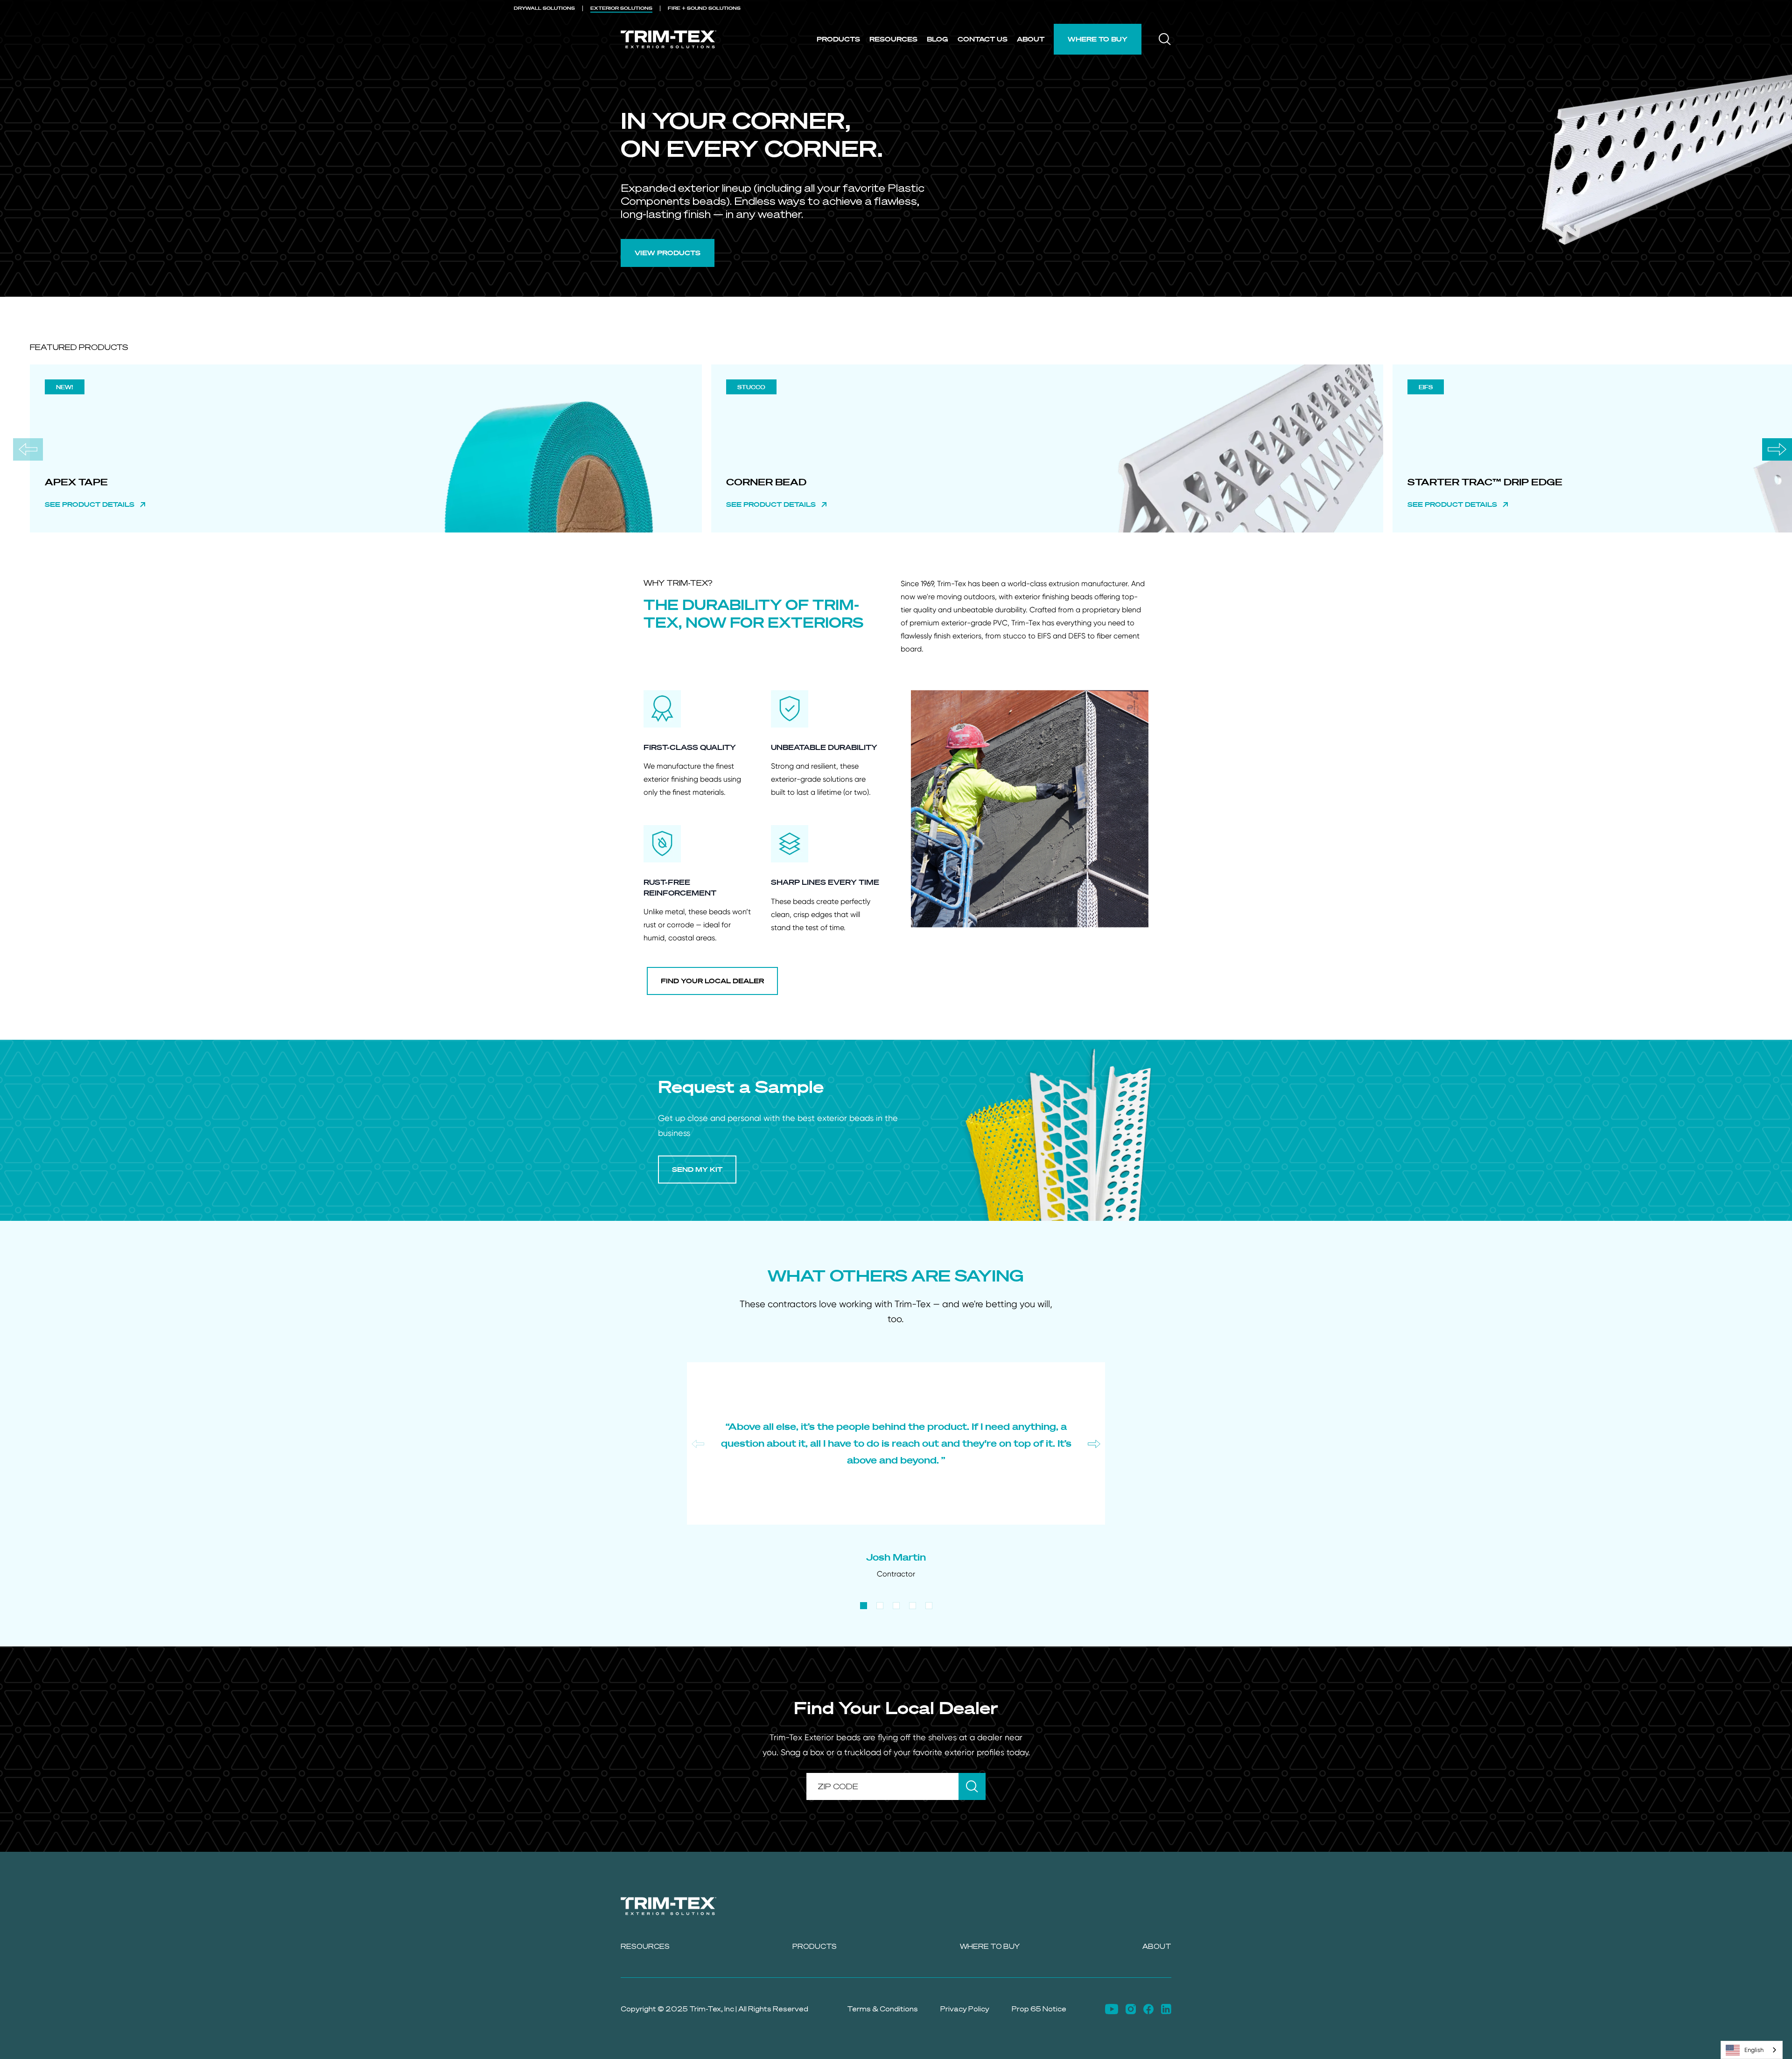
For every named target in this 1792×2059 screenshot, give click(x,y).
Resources (893, 39)
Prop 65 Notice (1039, 2009)
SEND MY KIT (697, 1169)
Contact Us (983, 39)
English (1754, 2050)
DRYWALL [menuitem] (544, 8)
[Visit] (1112, 2009)
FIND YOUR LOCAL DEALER (712, 981)
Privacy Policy (965, 2009)
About (1031, 39)
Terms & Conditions (882, 2009)
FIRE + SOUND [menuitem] (704, 8)
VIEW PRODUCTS (668, 253)
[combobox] (1752, 2050)
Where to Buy (1098, 39)
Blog (938, 39)
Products (838, 39)
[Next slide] (1777, 449)
